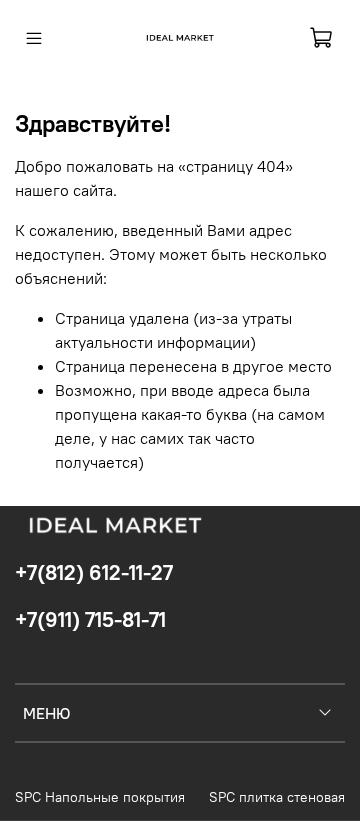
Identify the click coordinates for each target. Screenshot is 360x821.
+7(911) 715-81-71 (90, 619)
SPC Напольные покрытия (100, 797)
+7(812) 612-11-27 (94, 572)
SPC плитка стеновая (277, 797)
